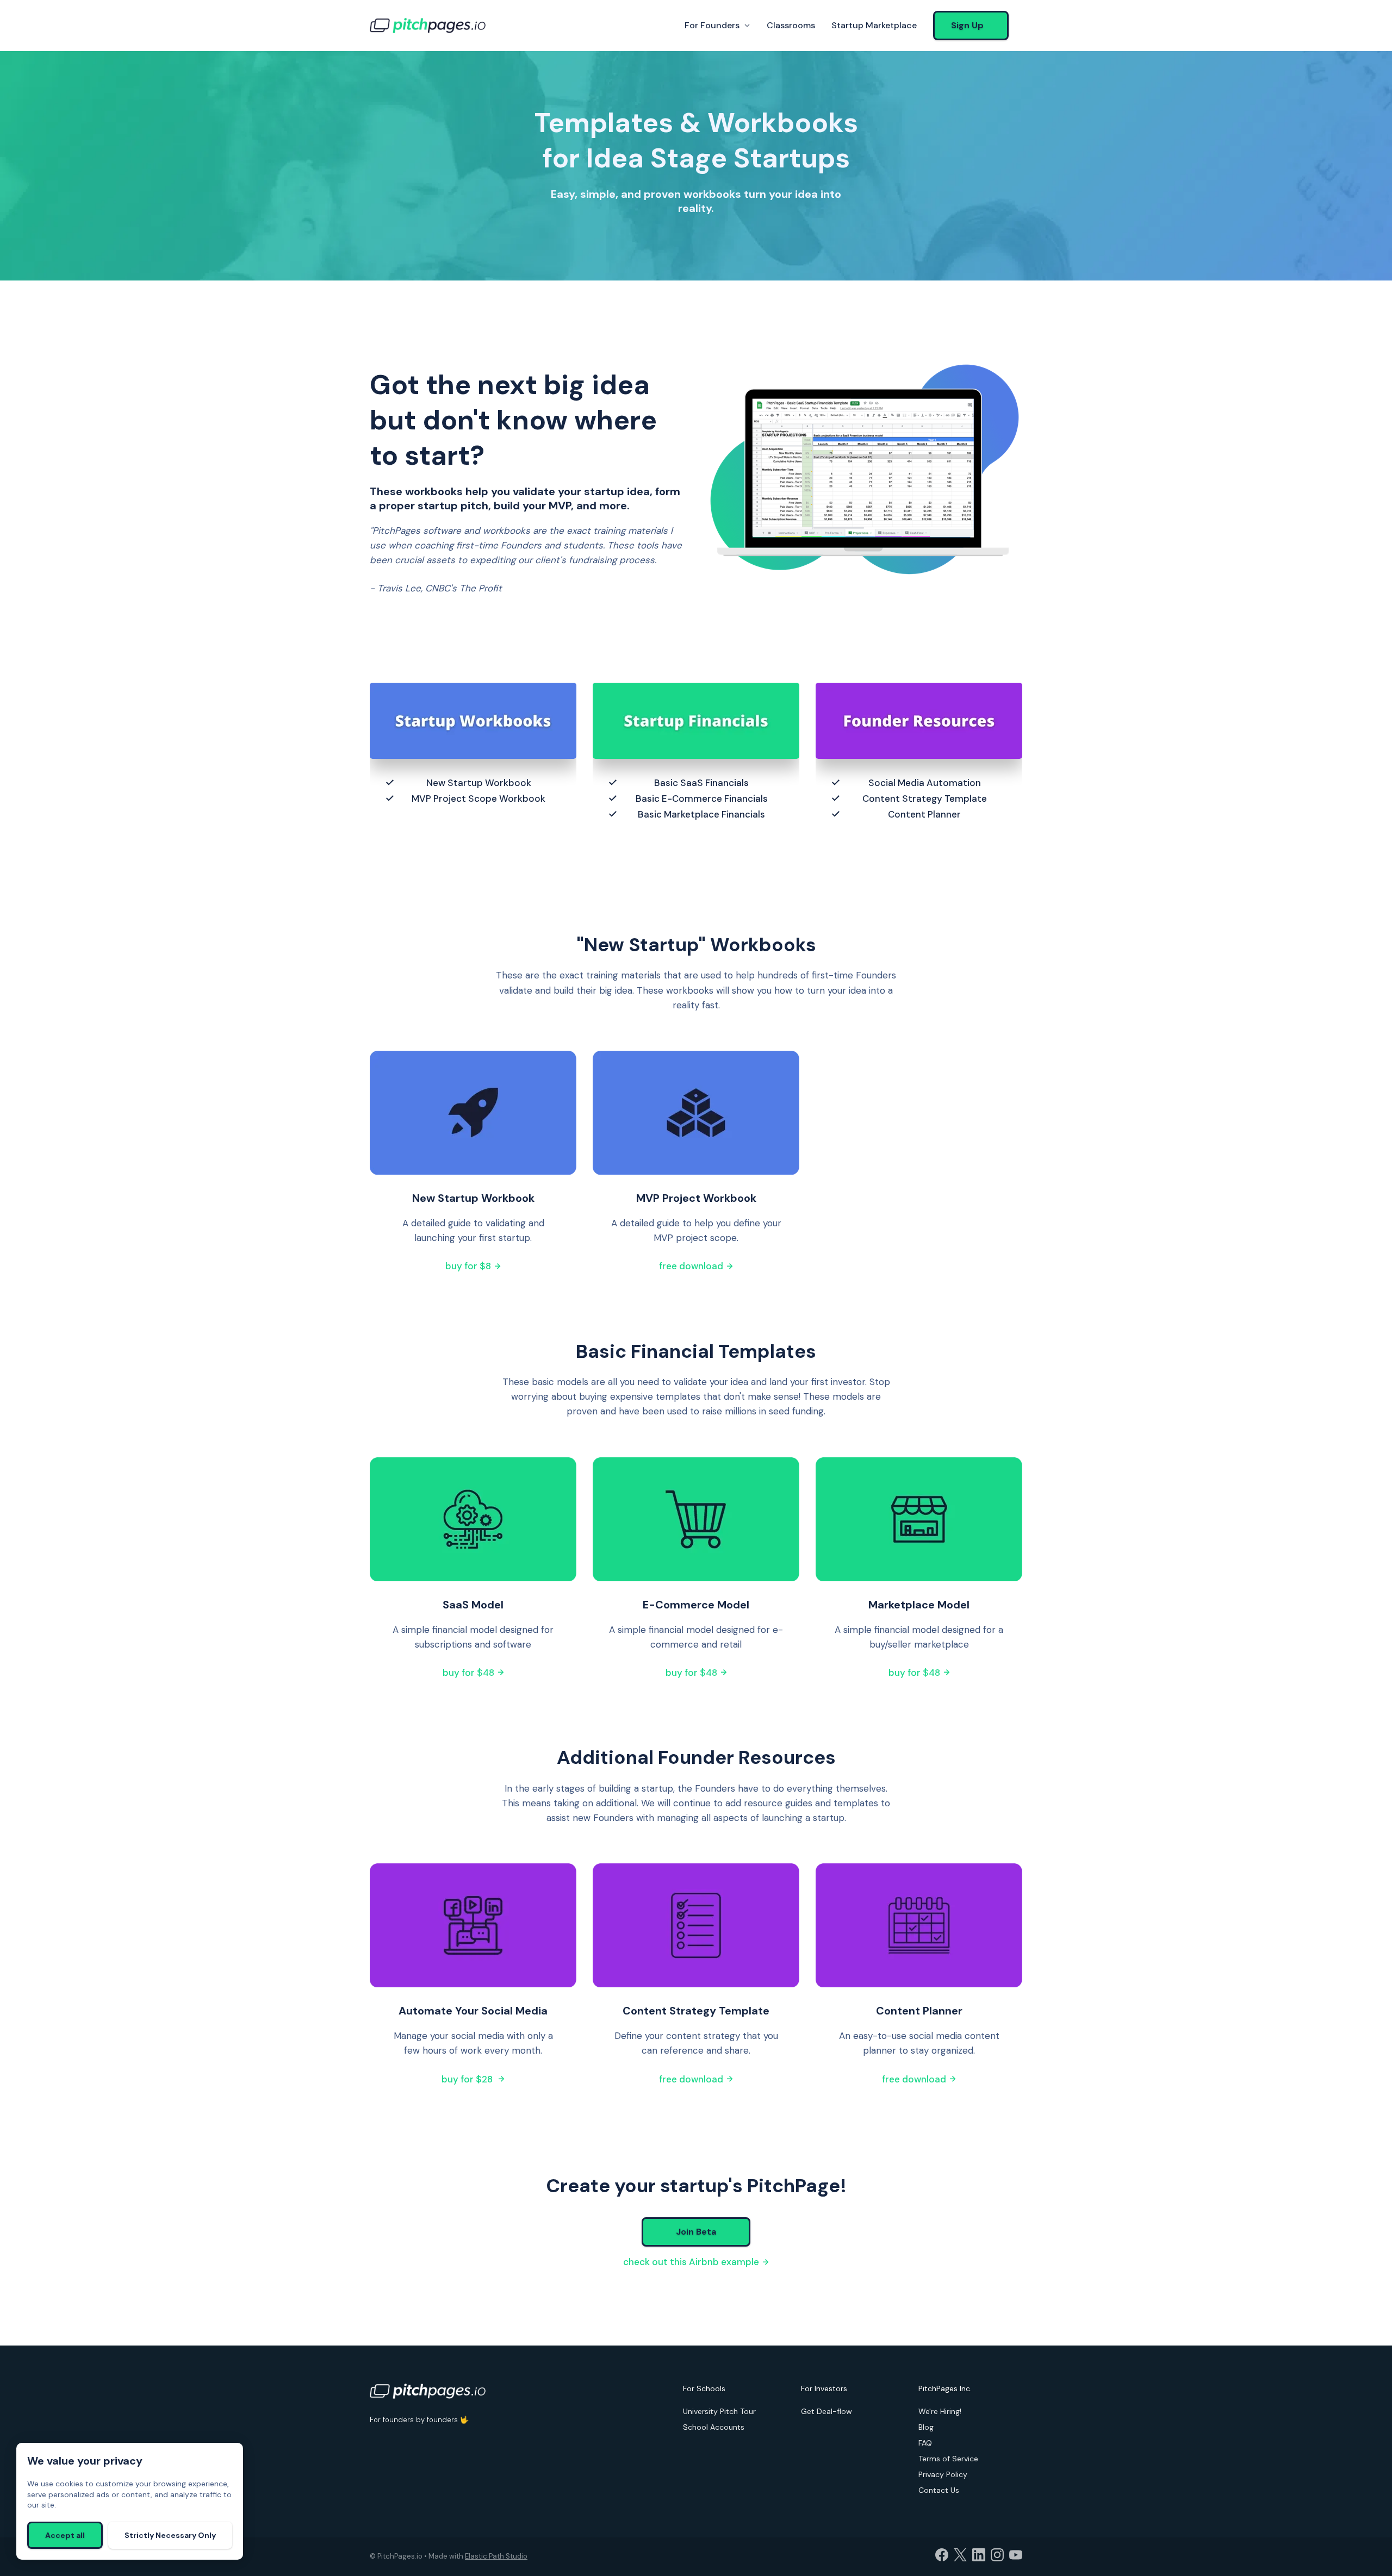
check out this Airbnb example (692, 2262)
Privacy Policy (943, 2474)
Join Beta (696, 2232)
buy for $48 (470, 1673)
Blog (926, 2427)
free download (692, 1266)
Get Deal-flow (826, 2411)
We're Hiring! (940, 2411)
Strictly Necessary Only (170, 2535)
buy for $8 (469, 1266)
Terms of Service (948, 2459)
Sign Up (967, 25)
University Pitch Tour (719, 2411)
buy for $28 (469, 2079)
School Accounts (714, 2427)
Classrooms (791, 25)
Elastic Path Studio (496, 2556)
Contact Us (939, 2490)
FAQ (925, 2443)
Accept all (65, 2535)
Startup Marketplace (874, 25)
